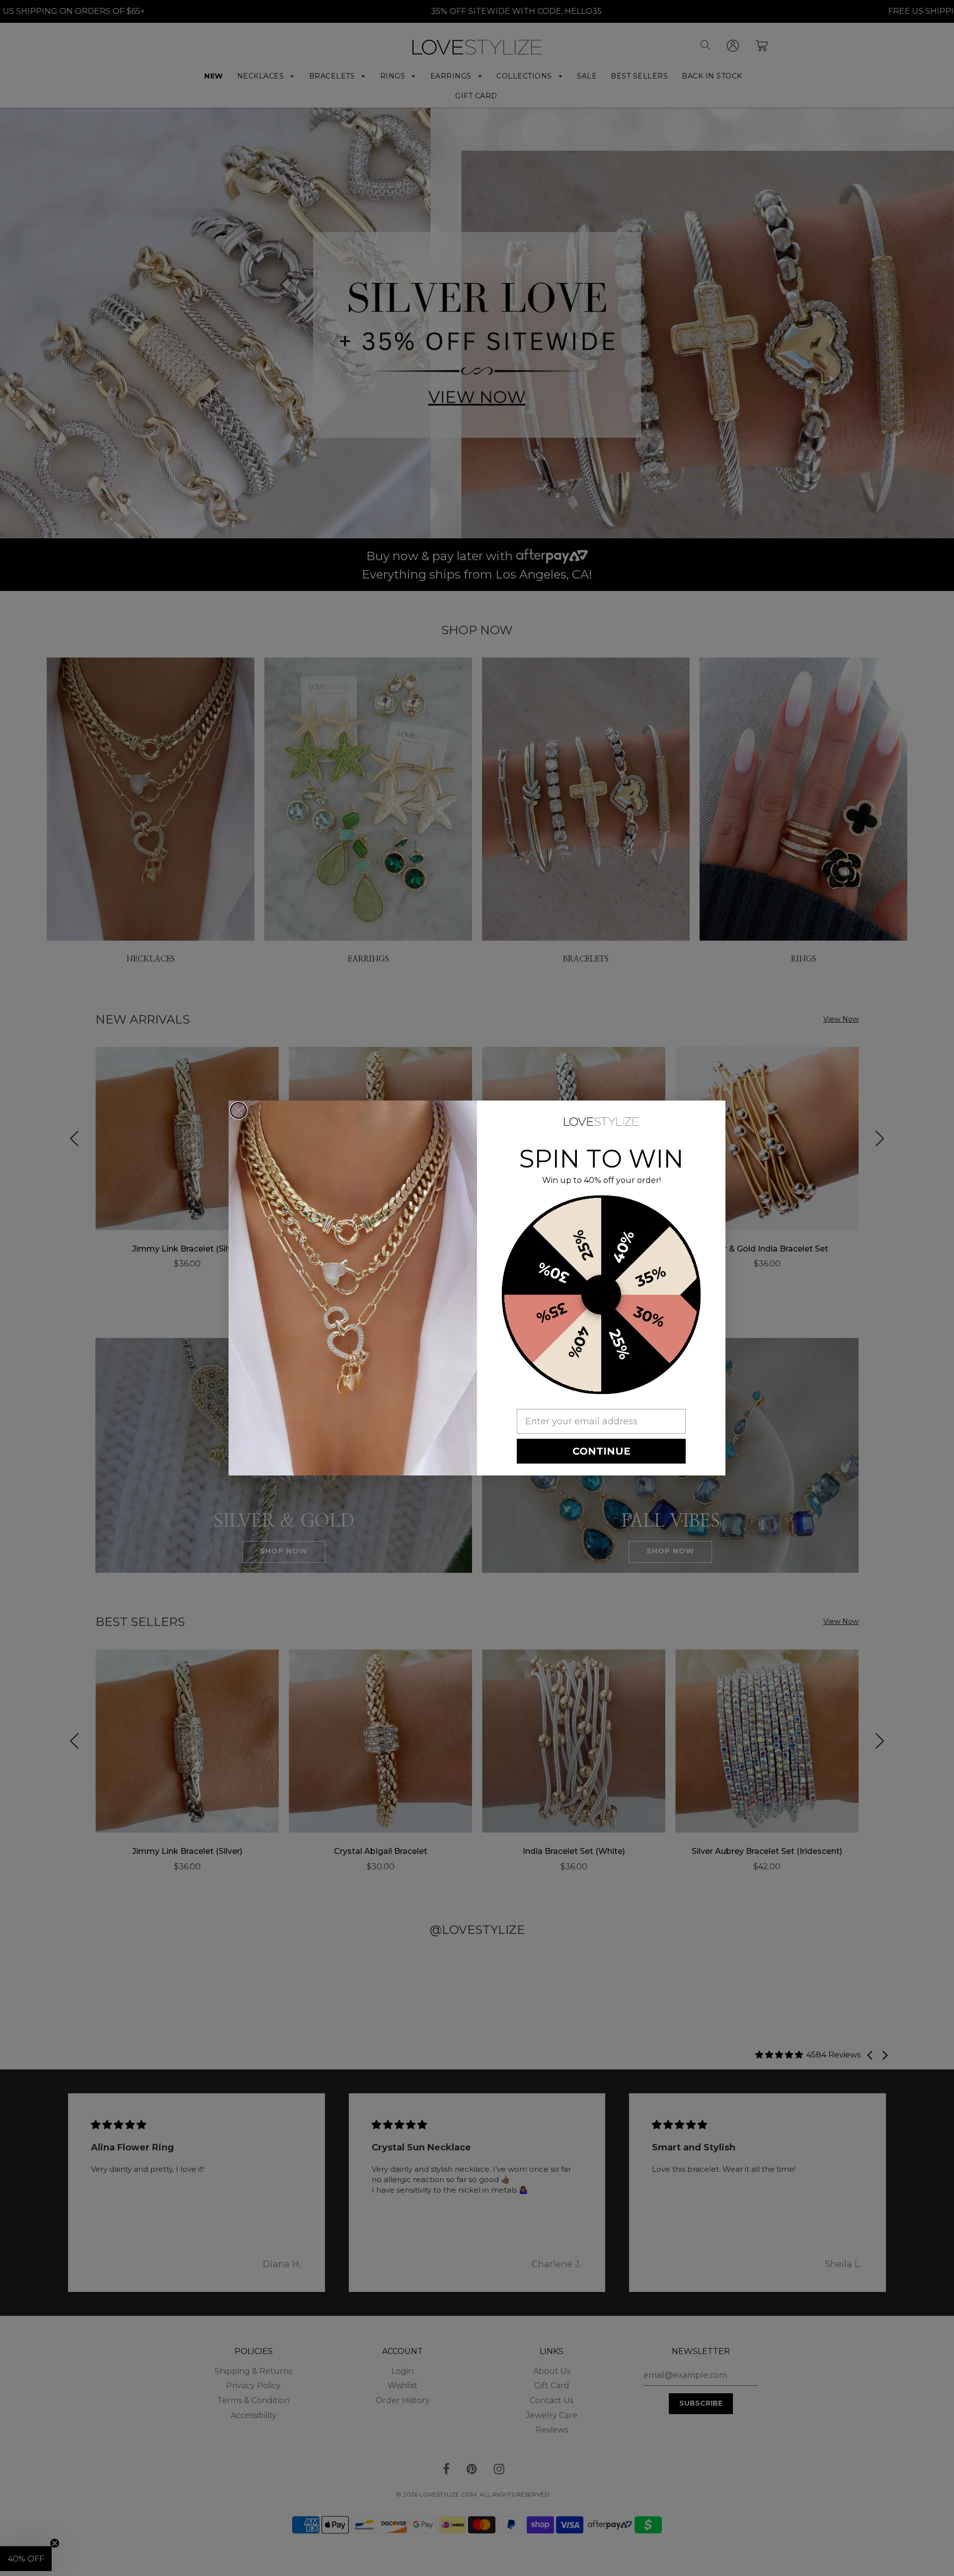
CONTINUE (601, 1451)
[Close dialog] (238, 1110)
